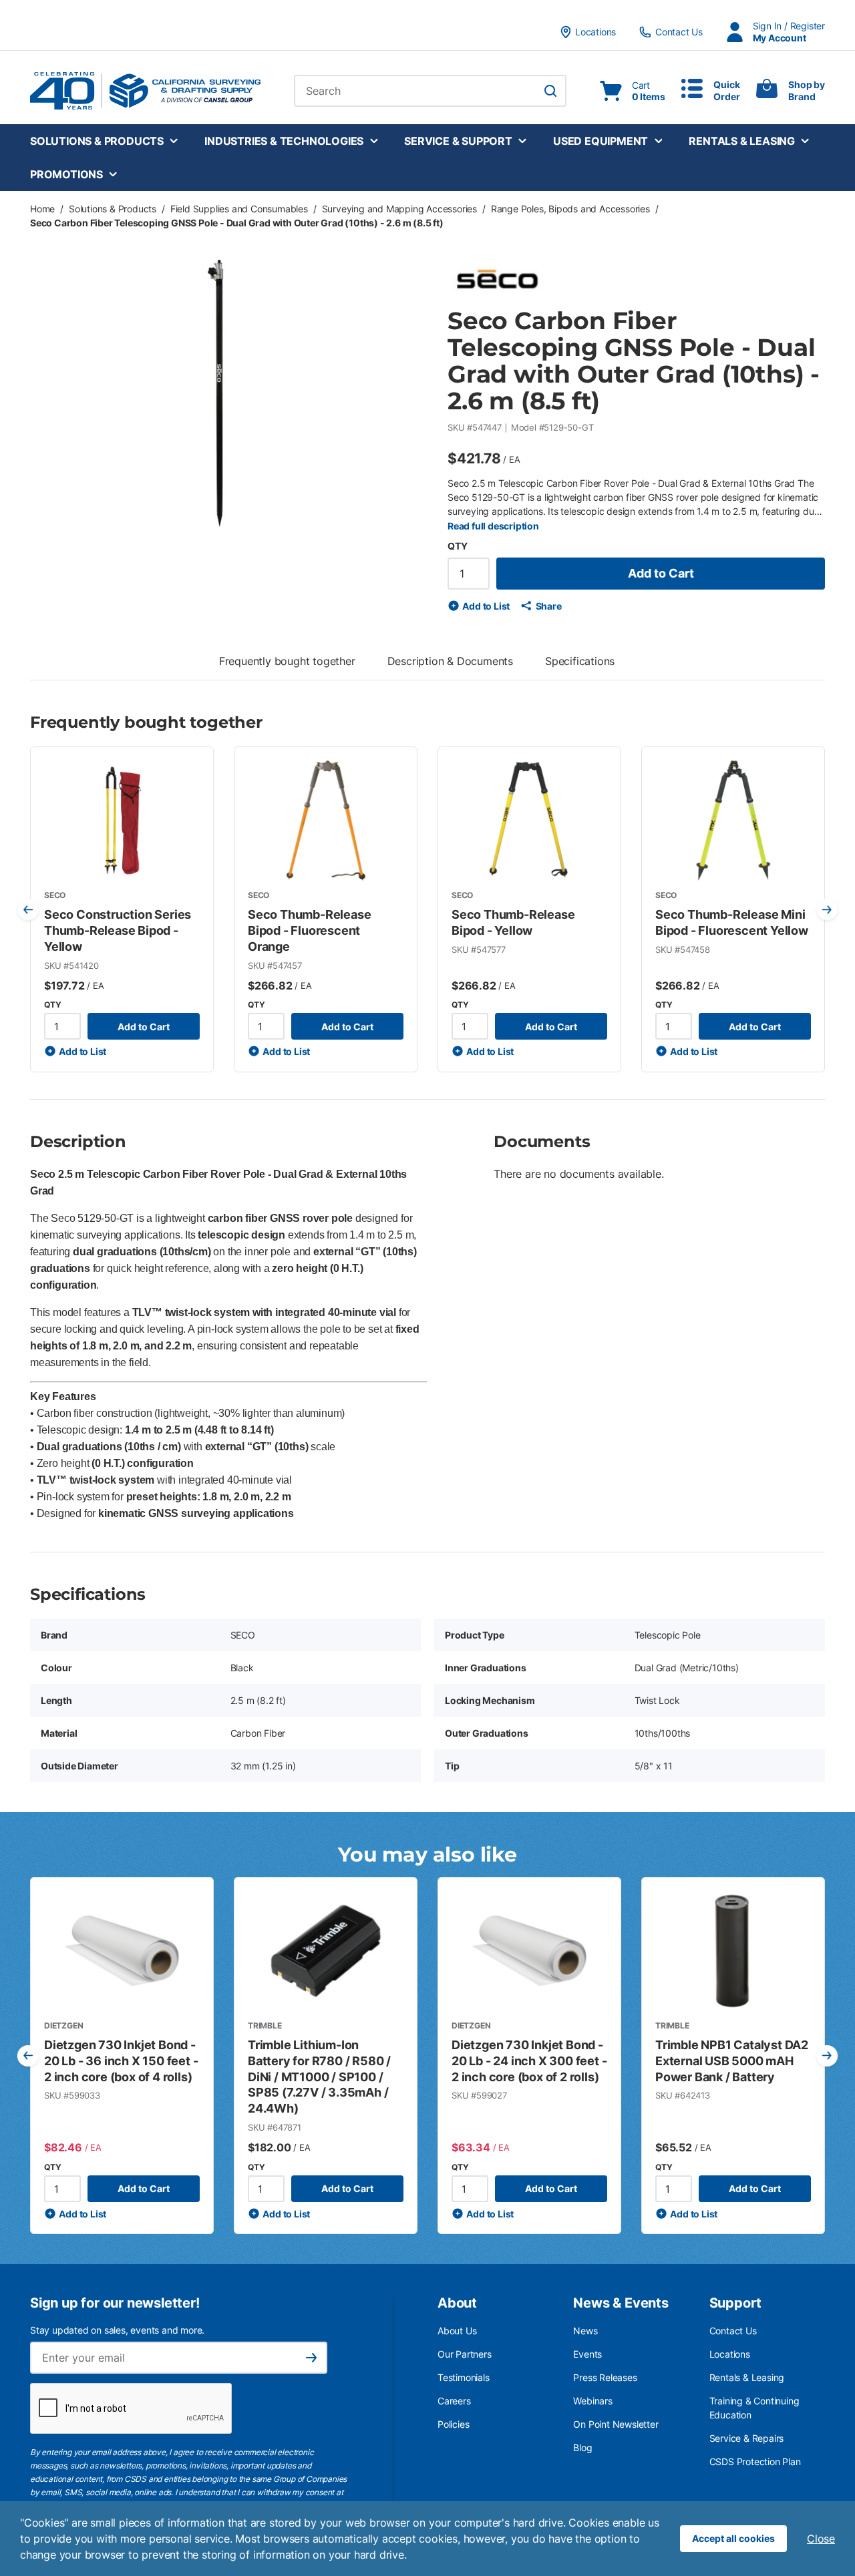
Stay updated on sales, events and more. (117, 2330)
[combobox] (430, 91)
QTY (457, 546)
